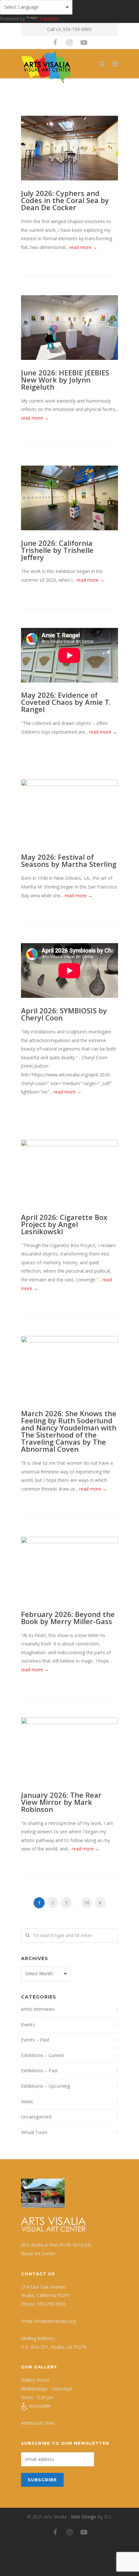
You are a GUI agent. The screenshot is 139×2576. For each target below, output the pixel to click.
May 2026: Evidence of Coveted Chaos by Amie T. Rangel (66, 702)
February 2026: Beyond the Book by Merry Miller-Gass (68, 1618)
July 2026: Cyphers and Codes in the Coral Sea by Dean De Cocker (65, 200)
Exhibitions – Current (43, 2055)
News (27, 2102)
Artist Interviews (38, 2009)
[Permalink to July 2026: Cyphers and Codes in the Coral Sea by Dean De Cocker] (69, 148)
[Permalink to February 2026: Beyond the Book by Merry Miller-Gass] (69, 1569)
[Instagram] (69, 42)
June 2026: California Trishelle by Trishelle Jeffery (57, 550)
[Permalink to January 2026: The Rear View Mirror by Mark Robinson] (69, 1750)
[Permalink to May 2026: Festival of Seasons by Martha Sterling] (69, 812)
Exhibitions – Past (39, 2070)
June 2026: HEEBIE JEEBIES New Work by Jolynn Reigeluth (65, 380)
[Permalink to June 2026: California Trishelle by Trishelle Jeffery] (69, 498)
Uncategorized (36, 2117)
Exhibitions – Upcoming (45, 2086)
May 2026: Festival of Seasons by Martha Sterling (69, 860)
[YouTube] (84, 42)
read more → (83, 247)
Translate (49, 19)
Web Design (83, 2517)
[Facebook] (55, 42)
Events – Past (35, 2040)
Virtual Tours (34, 2132)
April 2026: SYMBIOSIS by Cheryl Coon (64, 1014)
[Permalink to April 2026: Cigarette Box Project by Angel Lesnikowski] (69, 1172)
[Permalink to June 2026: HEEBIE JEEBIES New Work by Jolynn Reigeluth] (69, 328)
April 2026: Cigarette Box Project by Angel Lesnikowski (64, 1224)
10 (87, 1903)
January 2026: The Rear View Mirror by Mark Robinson (61, 1802)
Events (28, 2025)
